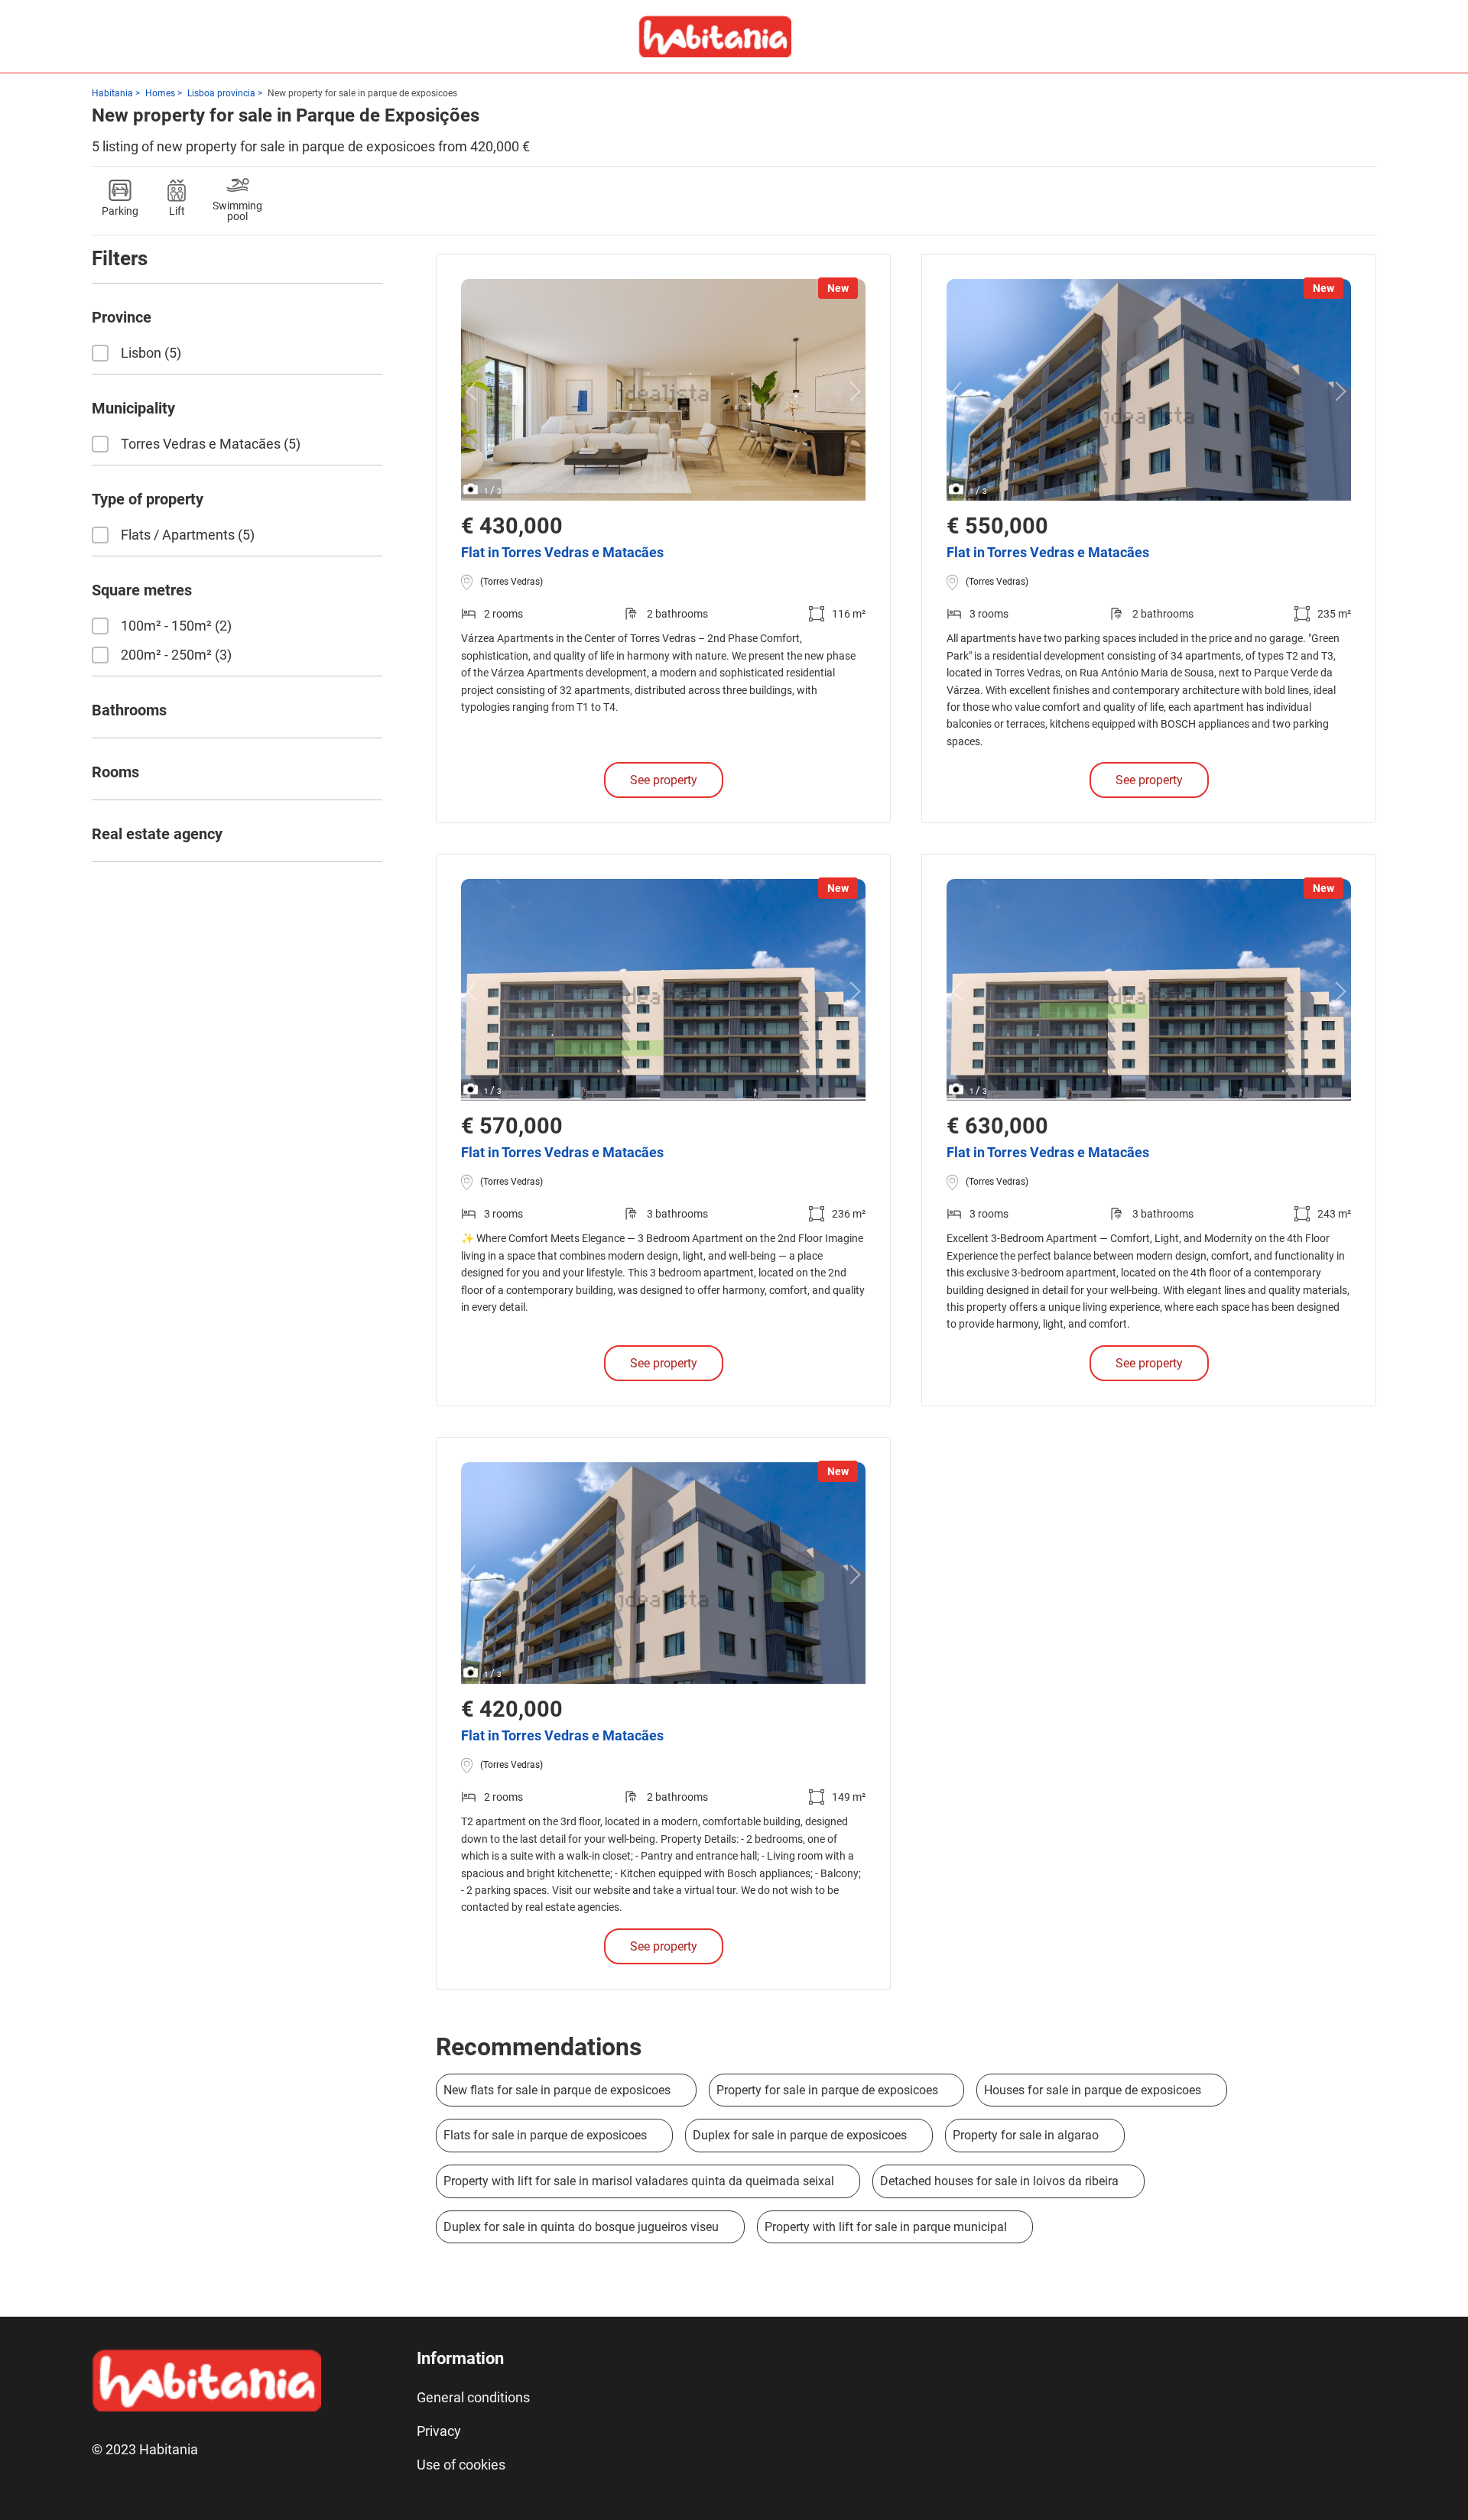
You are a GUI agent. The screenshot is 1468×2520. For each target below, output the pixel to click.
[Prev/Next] (475, 392)
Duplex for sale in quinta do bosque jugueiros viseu (581, 2227)
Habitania (112, 93)
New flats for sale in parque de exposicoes (557, 2090)
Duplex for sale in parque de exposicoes (800, 2135)
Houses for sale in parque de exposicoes (1093, 2090)
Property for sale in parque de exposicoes (827, 2090)
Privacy (439, 2431)
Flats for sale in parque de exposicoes (545, 2135)
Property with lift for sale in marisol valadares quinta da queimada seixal (639, 2181)
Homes (160, 93)
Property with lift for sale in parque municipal (886, 2227)
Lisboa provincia (221, 93)
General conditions (473, 2397)
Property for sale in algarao (1026, 2135)
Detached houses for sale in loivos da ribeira (999, 2181)
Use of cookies (461, 2465)
